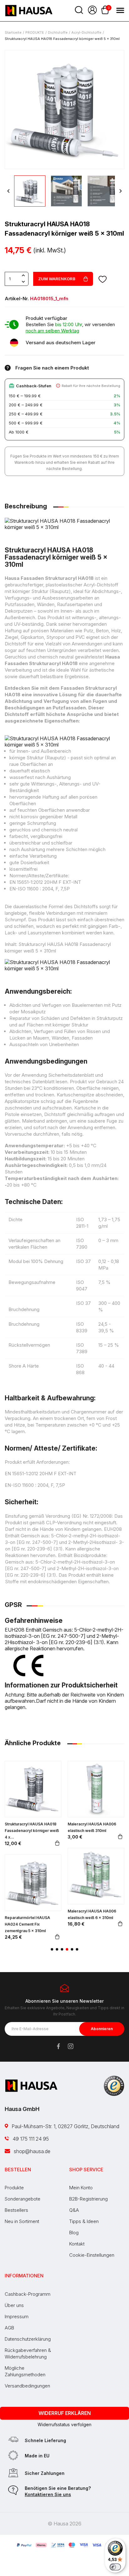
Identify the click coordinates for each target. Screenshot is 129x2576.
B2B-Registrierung (88, 2199)
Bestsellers (16, 2210)
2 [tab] (57, 1949)
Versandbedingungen (27, 2386)
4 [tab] (67, 1949)
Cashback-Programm (28, 2294)
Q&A (74, 2210)
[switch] (115, 2567)
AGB (9, 2328)
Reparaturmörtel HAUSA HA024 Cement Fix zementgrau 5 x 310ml (27, 1924)
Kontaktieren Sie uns (48, 2494)
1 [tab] (52, 1949)
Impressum (17, 2316)
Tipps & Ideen (84, 2221)
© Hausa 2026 (64, 2524)
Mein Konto (81, 2188)
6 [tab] (77, 1949)
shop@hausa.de (31, 2151)
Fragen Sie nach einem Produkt (52, 368)
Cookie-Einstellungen (92, 2255)
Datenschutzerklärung (28, 2339)
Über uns (14, 2305)
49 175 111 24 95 (30, 2139)
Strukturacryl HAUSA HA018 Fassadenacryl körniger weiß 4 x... (32, 1831)
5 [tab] (72, 1949)
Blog (74, 2233)
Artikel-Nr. (17, 299)
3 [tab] (62, 1949)
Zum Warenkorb (57, 279)
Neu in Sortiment (22, 2221)
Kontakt (77, 2244)
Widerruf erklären (65, 2413)
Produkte (14, 2188)
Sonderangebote (23, 2199)
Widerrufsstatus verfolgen (64, 2424)
